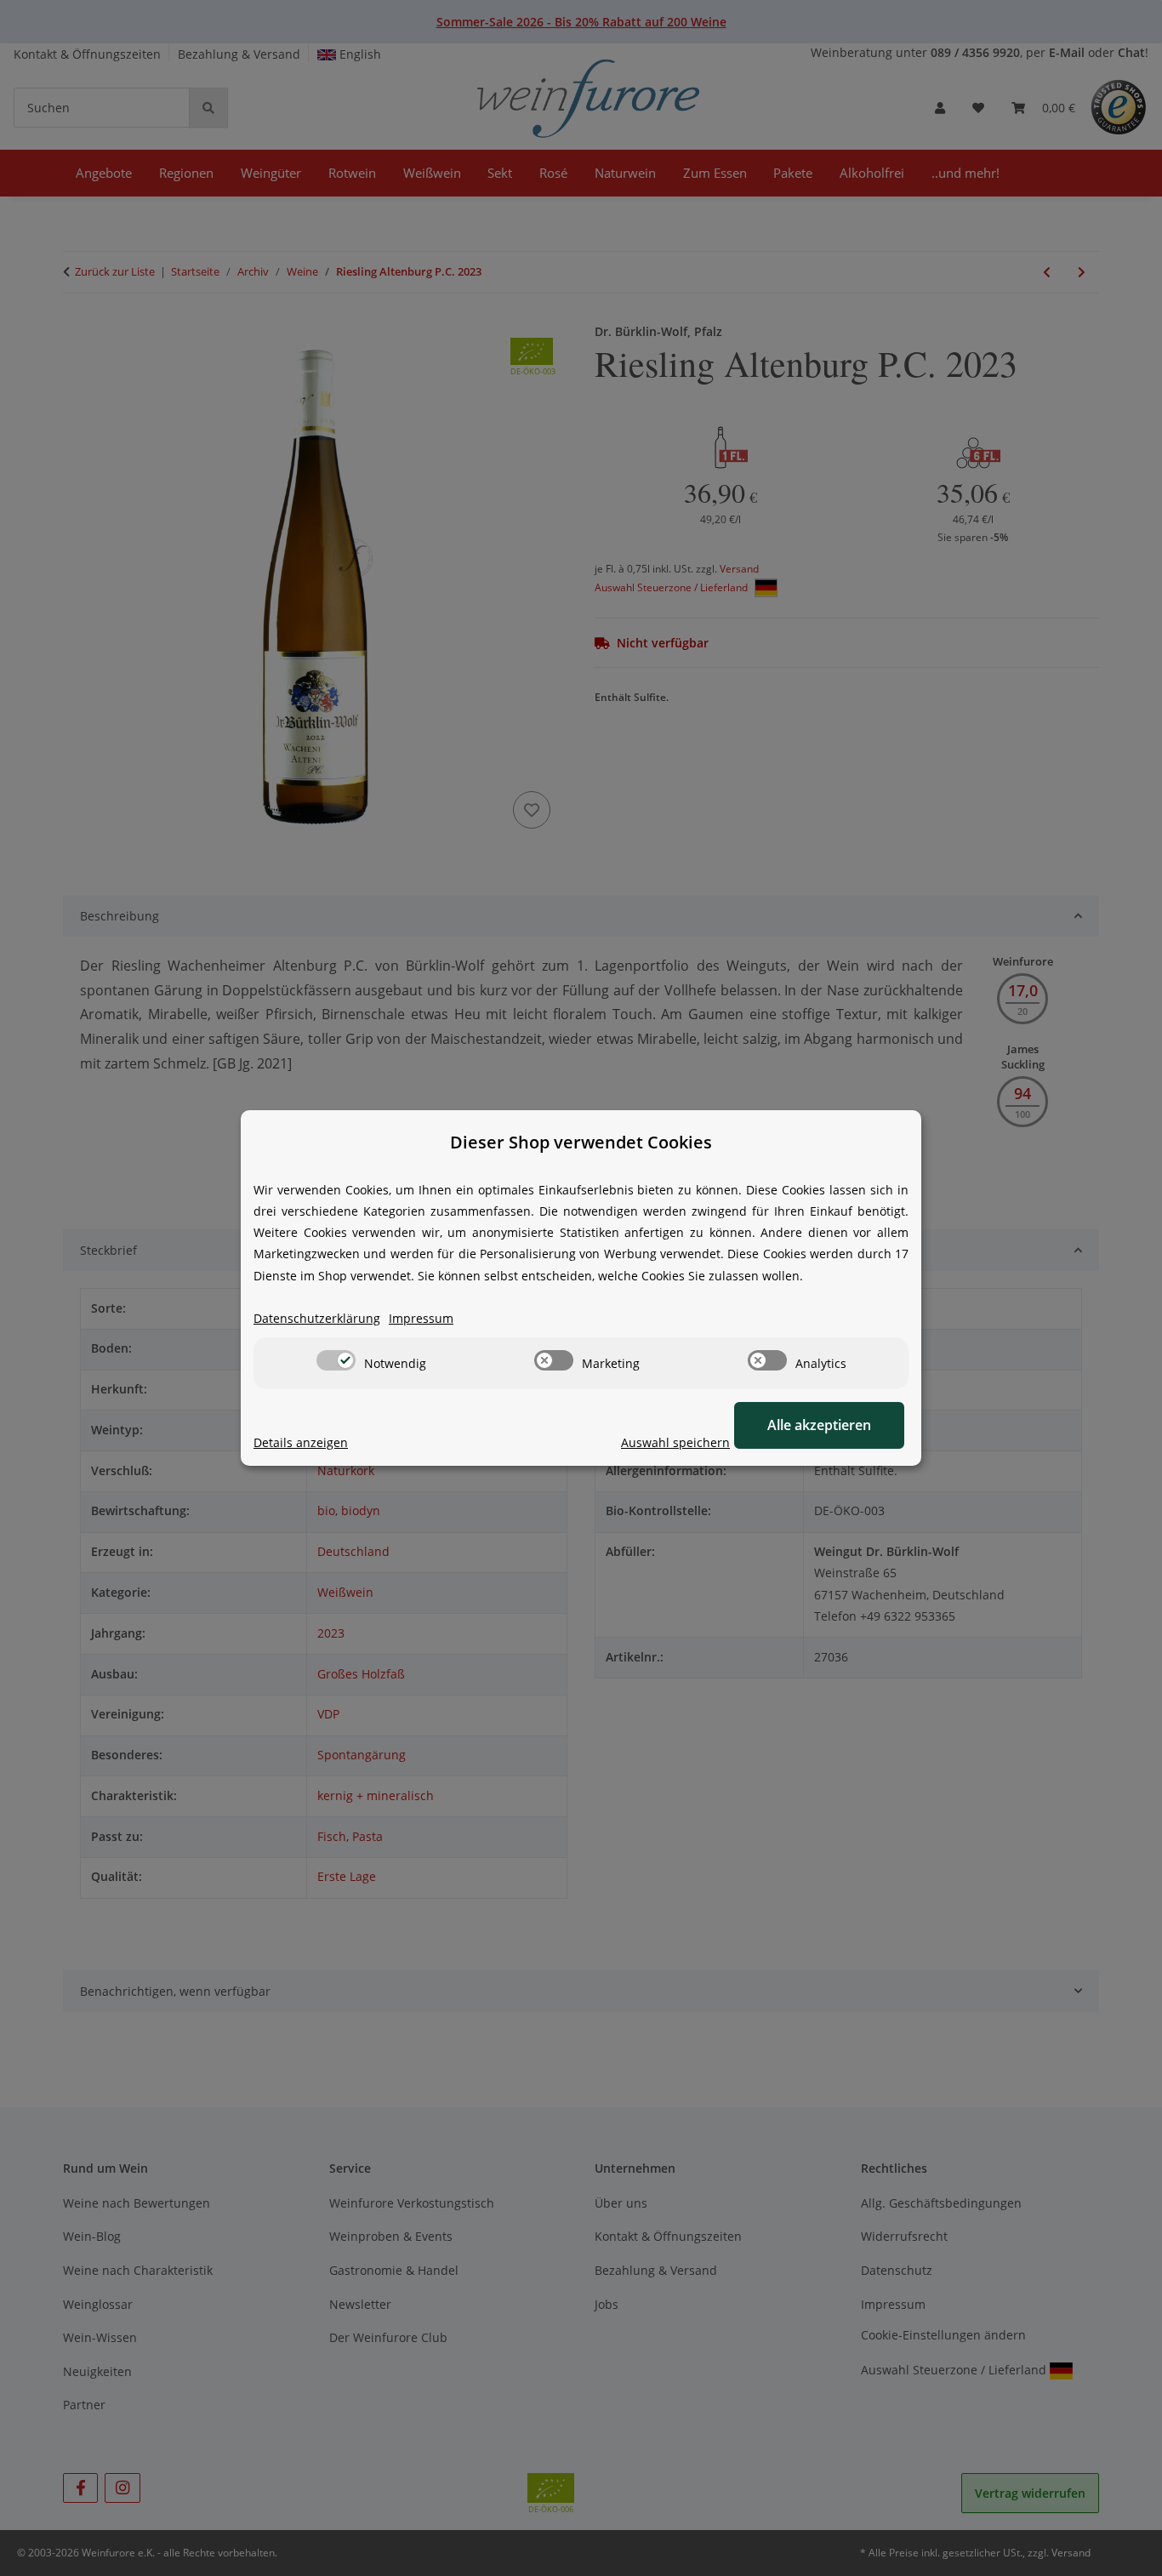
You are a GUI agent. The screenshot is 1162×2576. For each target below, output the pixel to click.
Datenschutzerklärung (317, 1318)
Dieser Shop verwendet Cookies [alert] (581, 1142)
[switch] (336, 1360)
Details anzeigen (301, 1442)
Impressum (421, 1318)
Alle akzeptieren (819, 1425)
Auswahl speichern (675, 1442)
